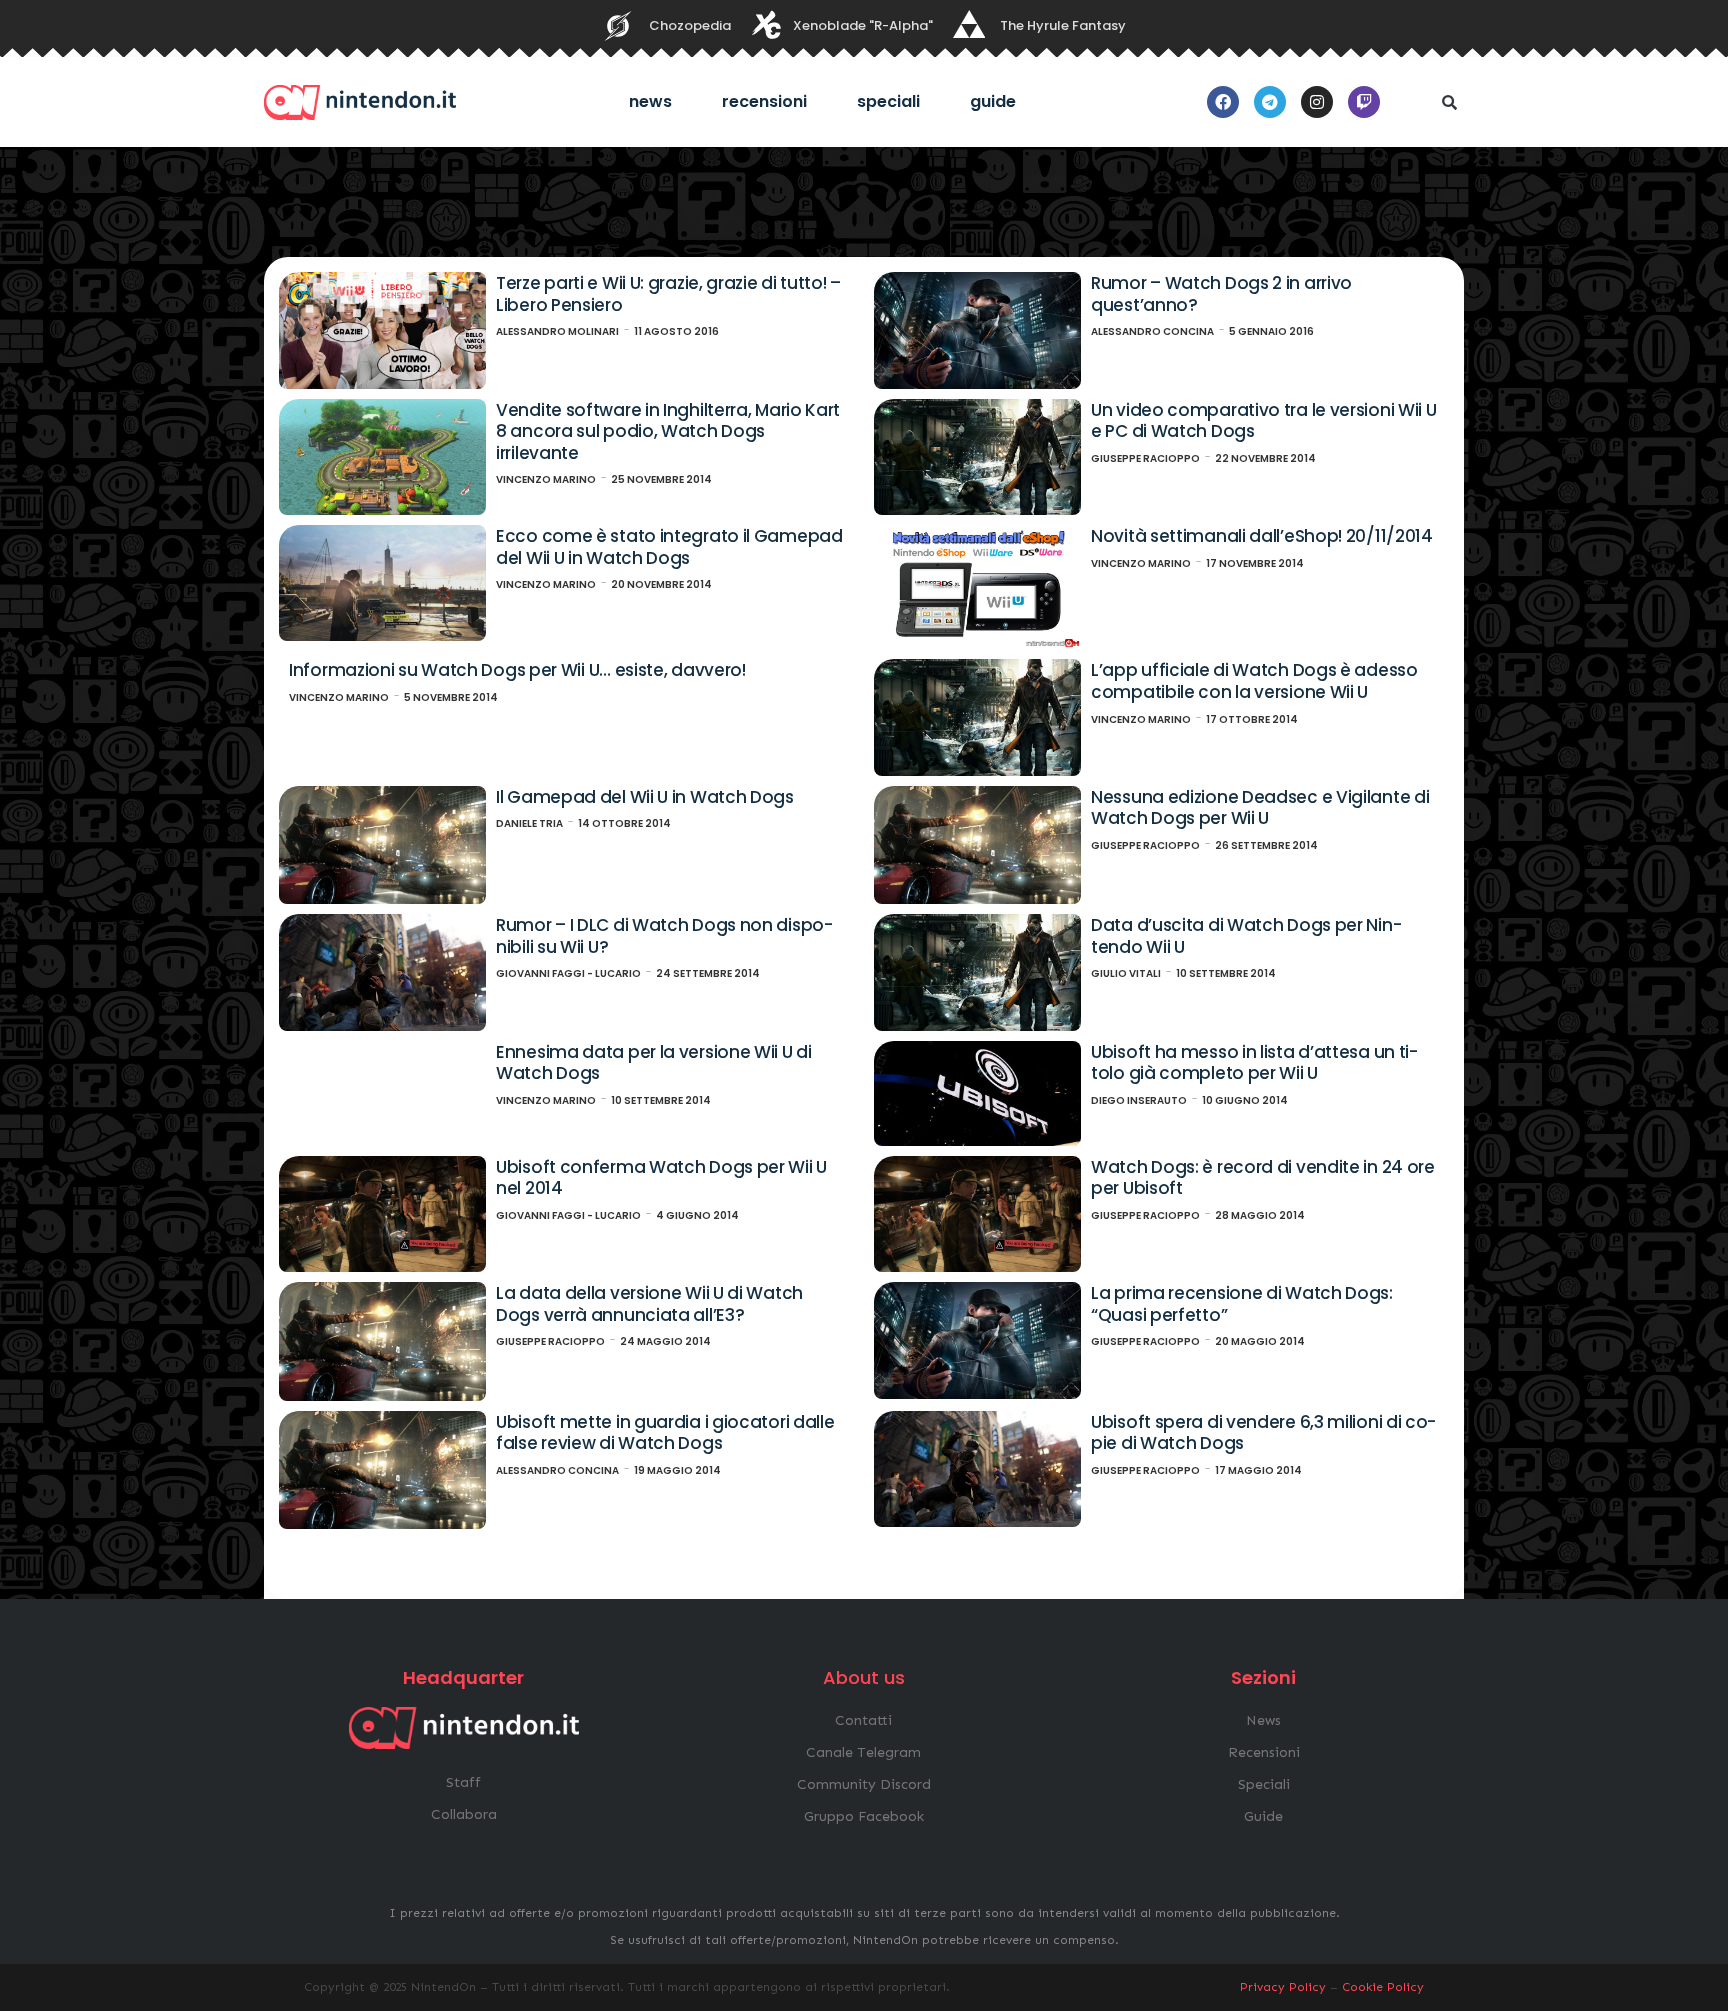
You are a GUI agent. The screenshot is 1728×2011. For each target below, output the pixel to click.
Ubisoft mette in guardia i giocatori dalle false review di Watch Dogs (665, 1433)
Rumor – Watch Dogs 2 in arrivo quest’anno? (1221, 294)
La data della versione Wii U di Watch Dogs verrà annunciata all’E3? (649, 1304)
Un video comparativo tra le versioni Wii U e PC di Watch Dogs (1263, 421)
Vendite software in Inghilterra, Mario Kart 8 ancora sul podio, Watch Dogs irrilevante (668, 431)
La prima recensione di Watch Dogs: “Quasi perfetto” (1242, 1304)
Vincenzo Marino (546, 479)
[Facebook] (1223, 102)
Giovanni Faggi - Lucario (568, 973)
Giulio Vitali (1126, 973)
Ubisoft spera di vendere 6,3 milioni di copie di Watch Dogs (1263, 1433)
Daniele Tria (529, 823)
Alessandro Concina (1152, 331)
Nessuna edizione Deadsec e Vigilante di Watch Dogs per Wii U (1260, 808)
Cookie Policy (1383, 1987)
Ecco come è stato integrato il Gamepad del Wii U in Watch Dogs (669, 547)
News (650, 101)
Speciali (888, 101)
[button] (1449, 102)
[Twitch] (1364, 102)
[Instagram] (1317, 102)
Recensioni (764, 101)
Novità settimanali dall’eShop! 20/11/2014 (1262, 536)
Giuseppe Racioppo (1145, 458)
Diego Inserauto (1139, 1100)
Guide (993, 101)
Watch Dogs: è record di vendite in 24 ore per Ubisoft (1263, 1178)
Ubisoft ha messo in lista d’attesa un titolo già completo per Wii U (1254, 1063)
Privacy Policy (1283, 1987)
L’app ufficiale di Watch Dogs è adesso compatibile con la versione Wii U (1254, 681)
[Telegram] (1270, 102)
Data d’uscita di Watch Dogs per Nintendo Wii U (1246, 936)
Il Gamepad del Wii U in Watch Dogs (645, 797)
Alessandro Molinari (557, 331)
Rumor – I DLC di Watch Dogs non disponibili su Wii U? (664, 936)
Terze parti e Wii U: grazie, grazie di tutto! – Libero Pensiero (668, 294)
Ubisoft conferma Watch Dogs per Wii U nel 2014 (661, 1178)
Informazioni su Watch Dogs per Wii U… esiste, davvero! (517, 670)
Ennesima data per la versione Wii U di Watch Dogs (654, 1063)
